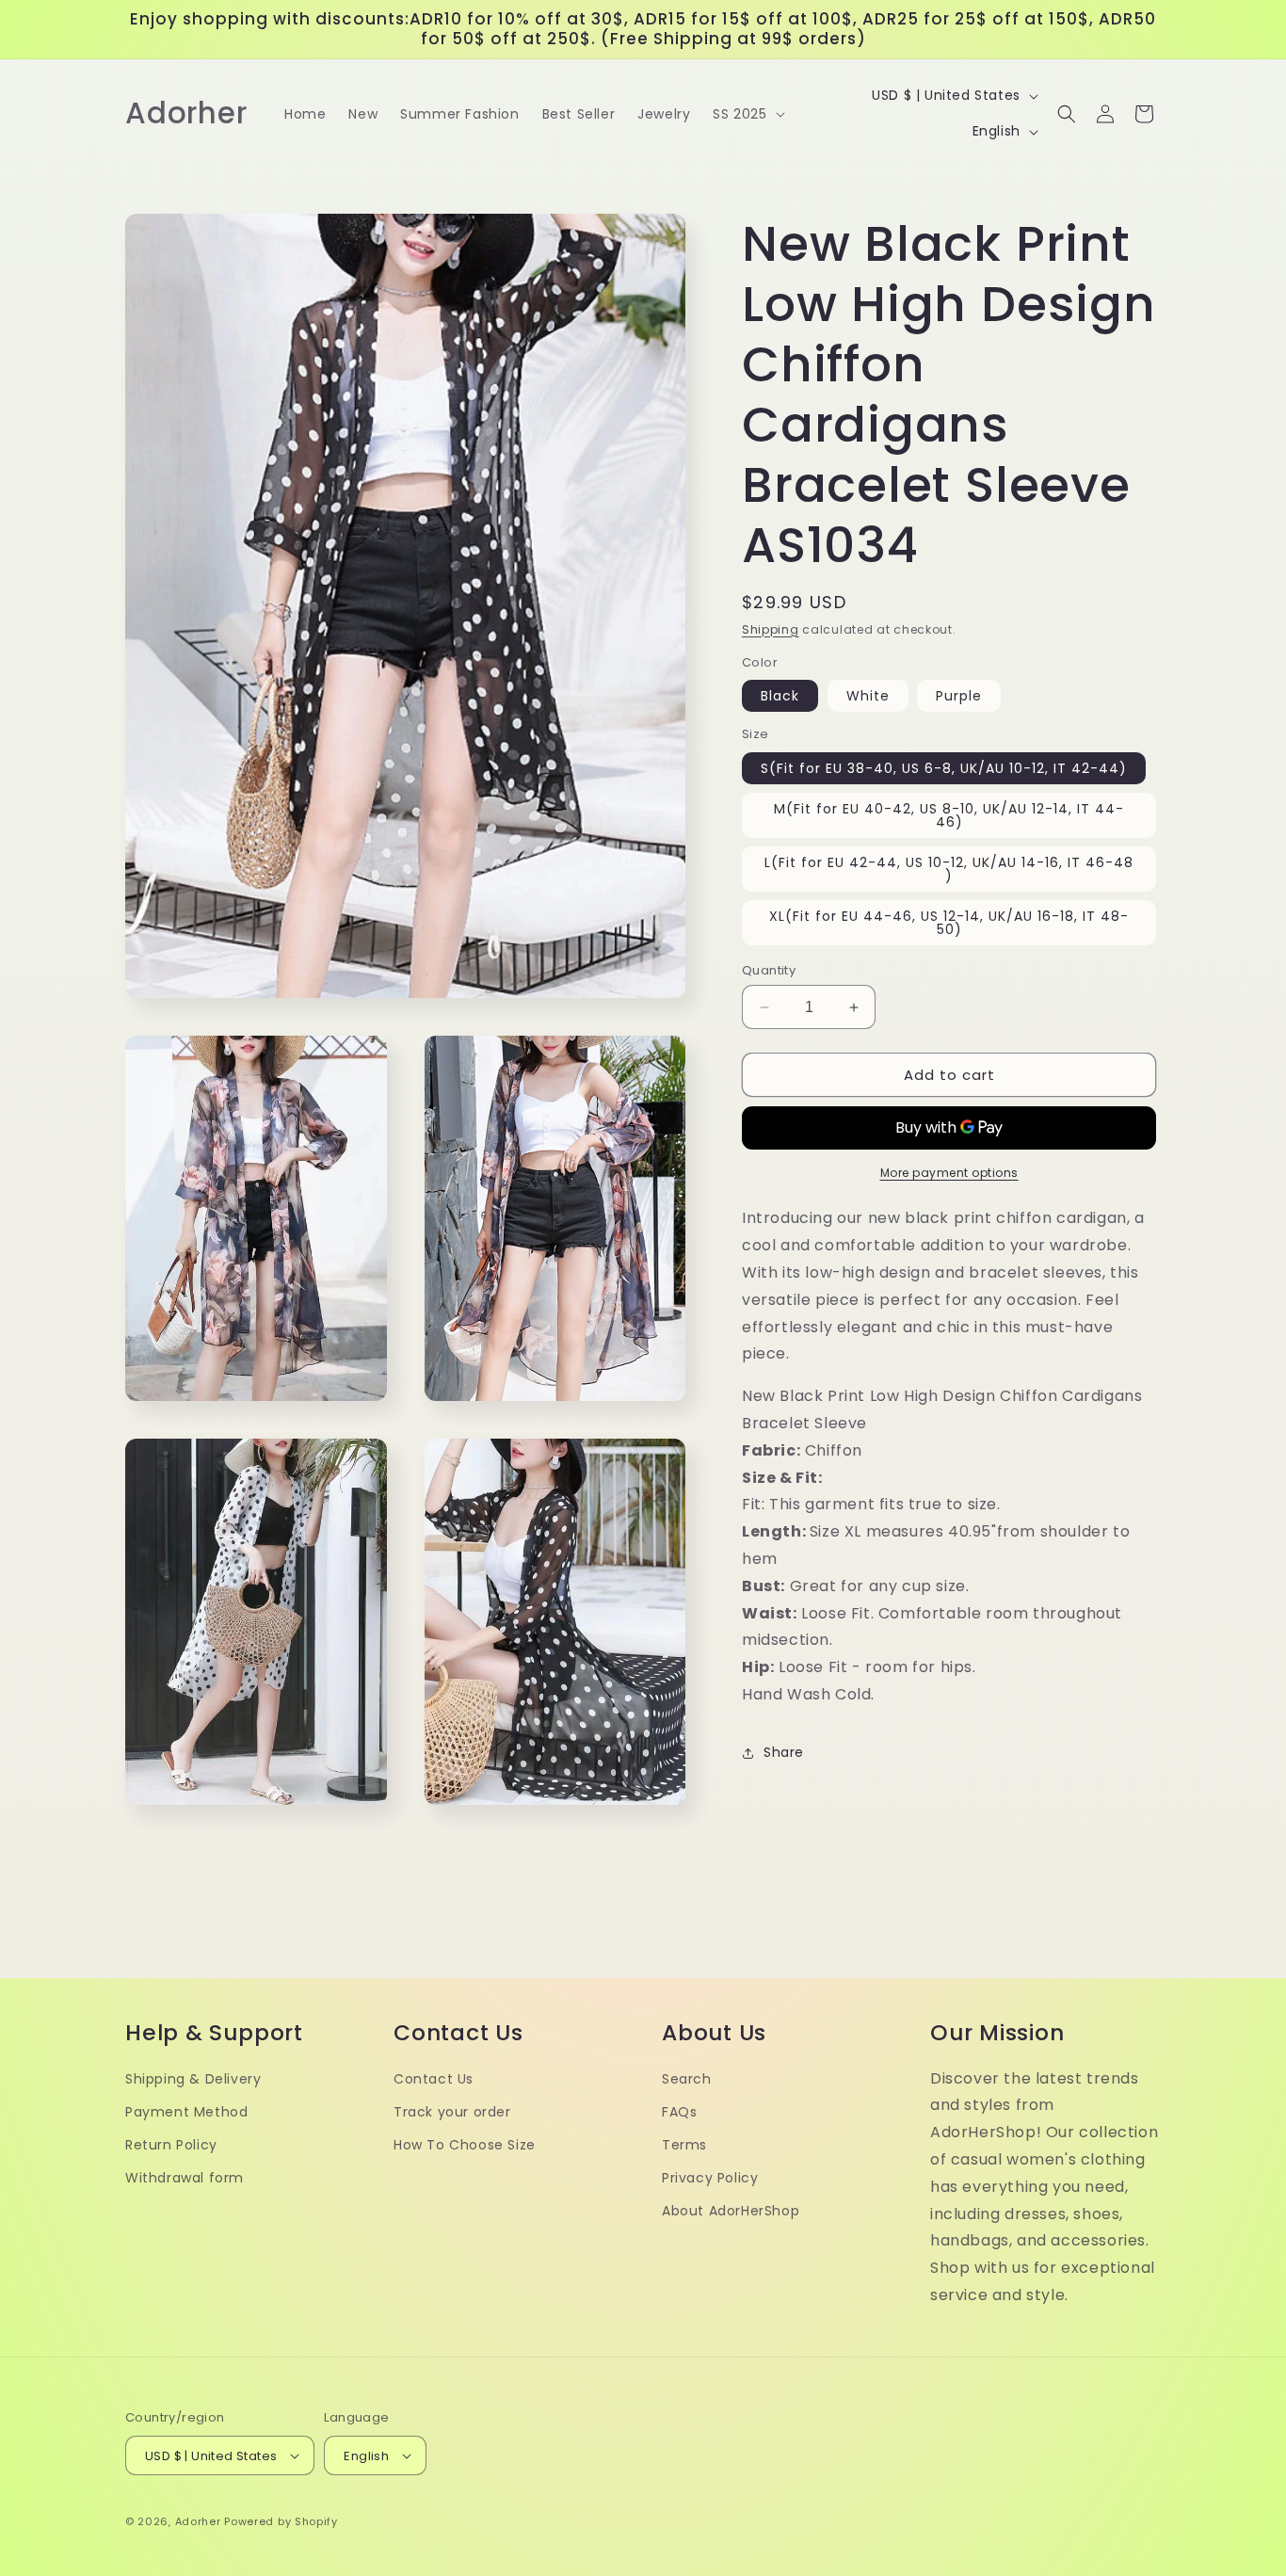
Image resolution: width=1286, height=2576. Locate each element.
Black (780, 696)
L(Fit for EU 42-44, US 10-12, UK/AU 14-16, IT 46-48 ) (949, 869)
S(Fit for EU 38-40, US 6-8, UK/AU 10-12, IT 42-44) (944, 768)
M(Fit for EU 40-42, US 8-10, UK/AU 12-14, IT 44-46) (949, 815)
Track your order (452, 2112)
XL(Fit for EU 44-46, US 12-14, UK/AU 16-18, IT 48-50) (949, 923)
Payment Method (186, 2112)
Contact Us (434, 2078)
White (868, 696)
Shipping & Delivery (193, 2078)
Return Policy (171, 2145)
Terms (684, 2145)
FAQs (679, 2112)
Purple (959, 696)
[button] (747, 114)
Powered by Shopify (281, 2521)
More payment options (949, 1173)
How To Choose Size (465, 2145)
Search (687, 2078)
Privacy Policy (710, 2178)
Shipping (771, 629)
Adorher (198, 2521)
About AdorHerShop (731, 2211)
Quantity (769, 970)
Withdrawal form (185, 2178)
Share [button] (784, 1752)
